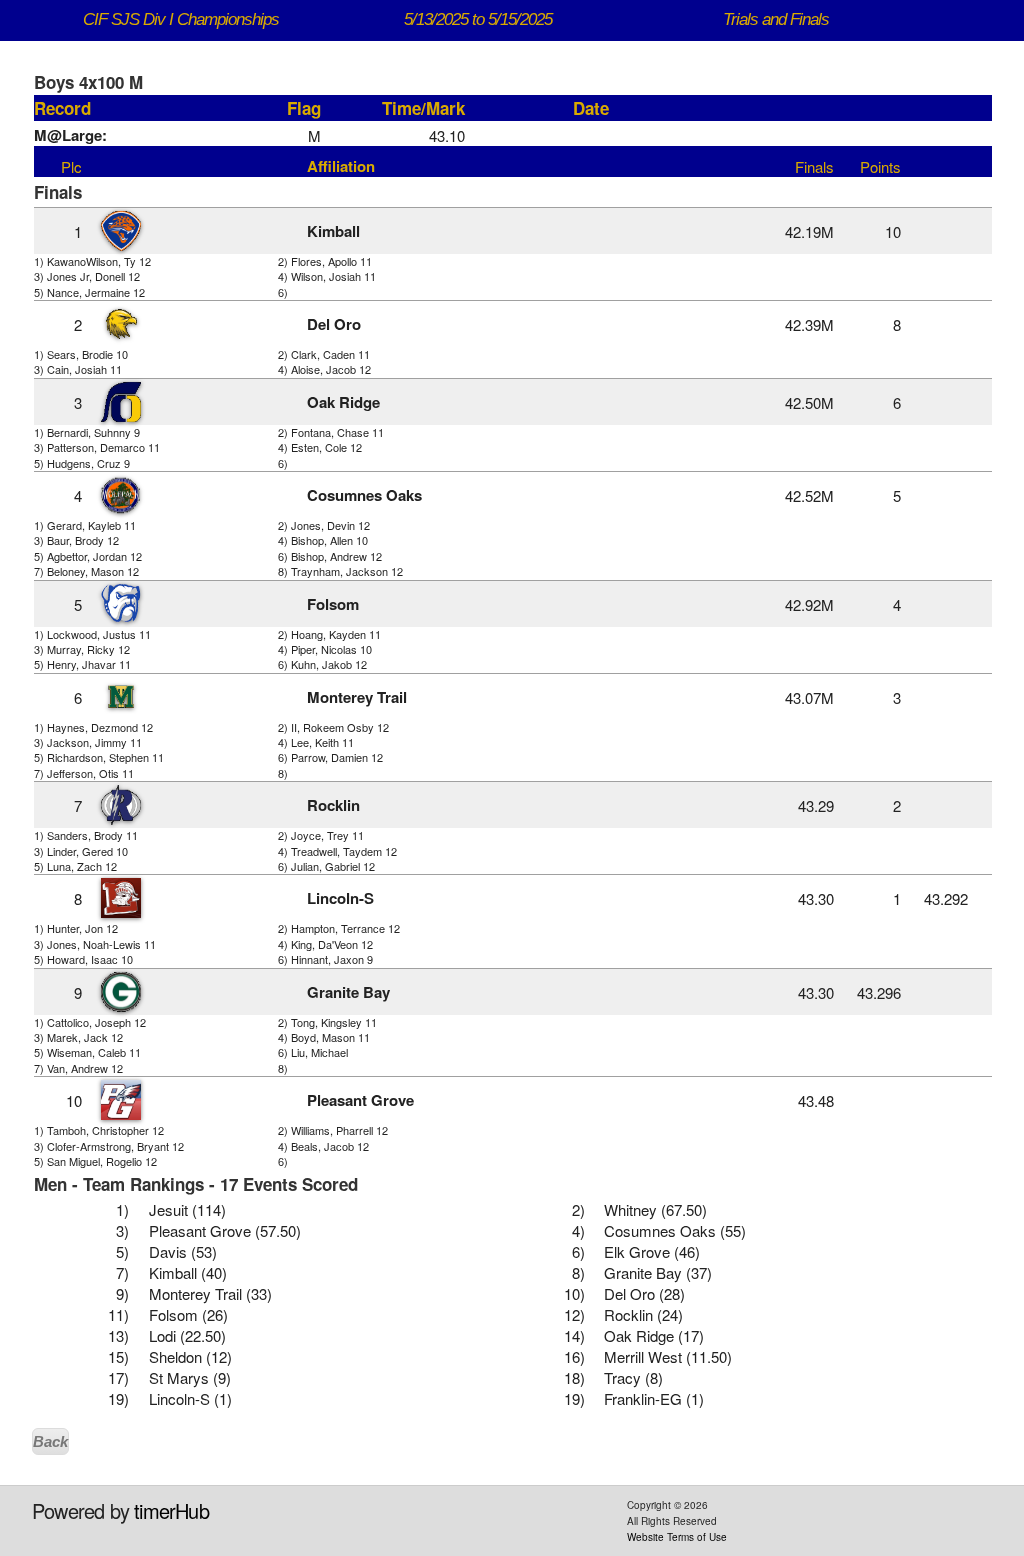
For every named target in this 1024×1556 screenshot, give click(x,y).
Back (50, 1441)
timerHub (171, 1510)
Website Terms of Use (677, 1537)
